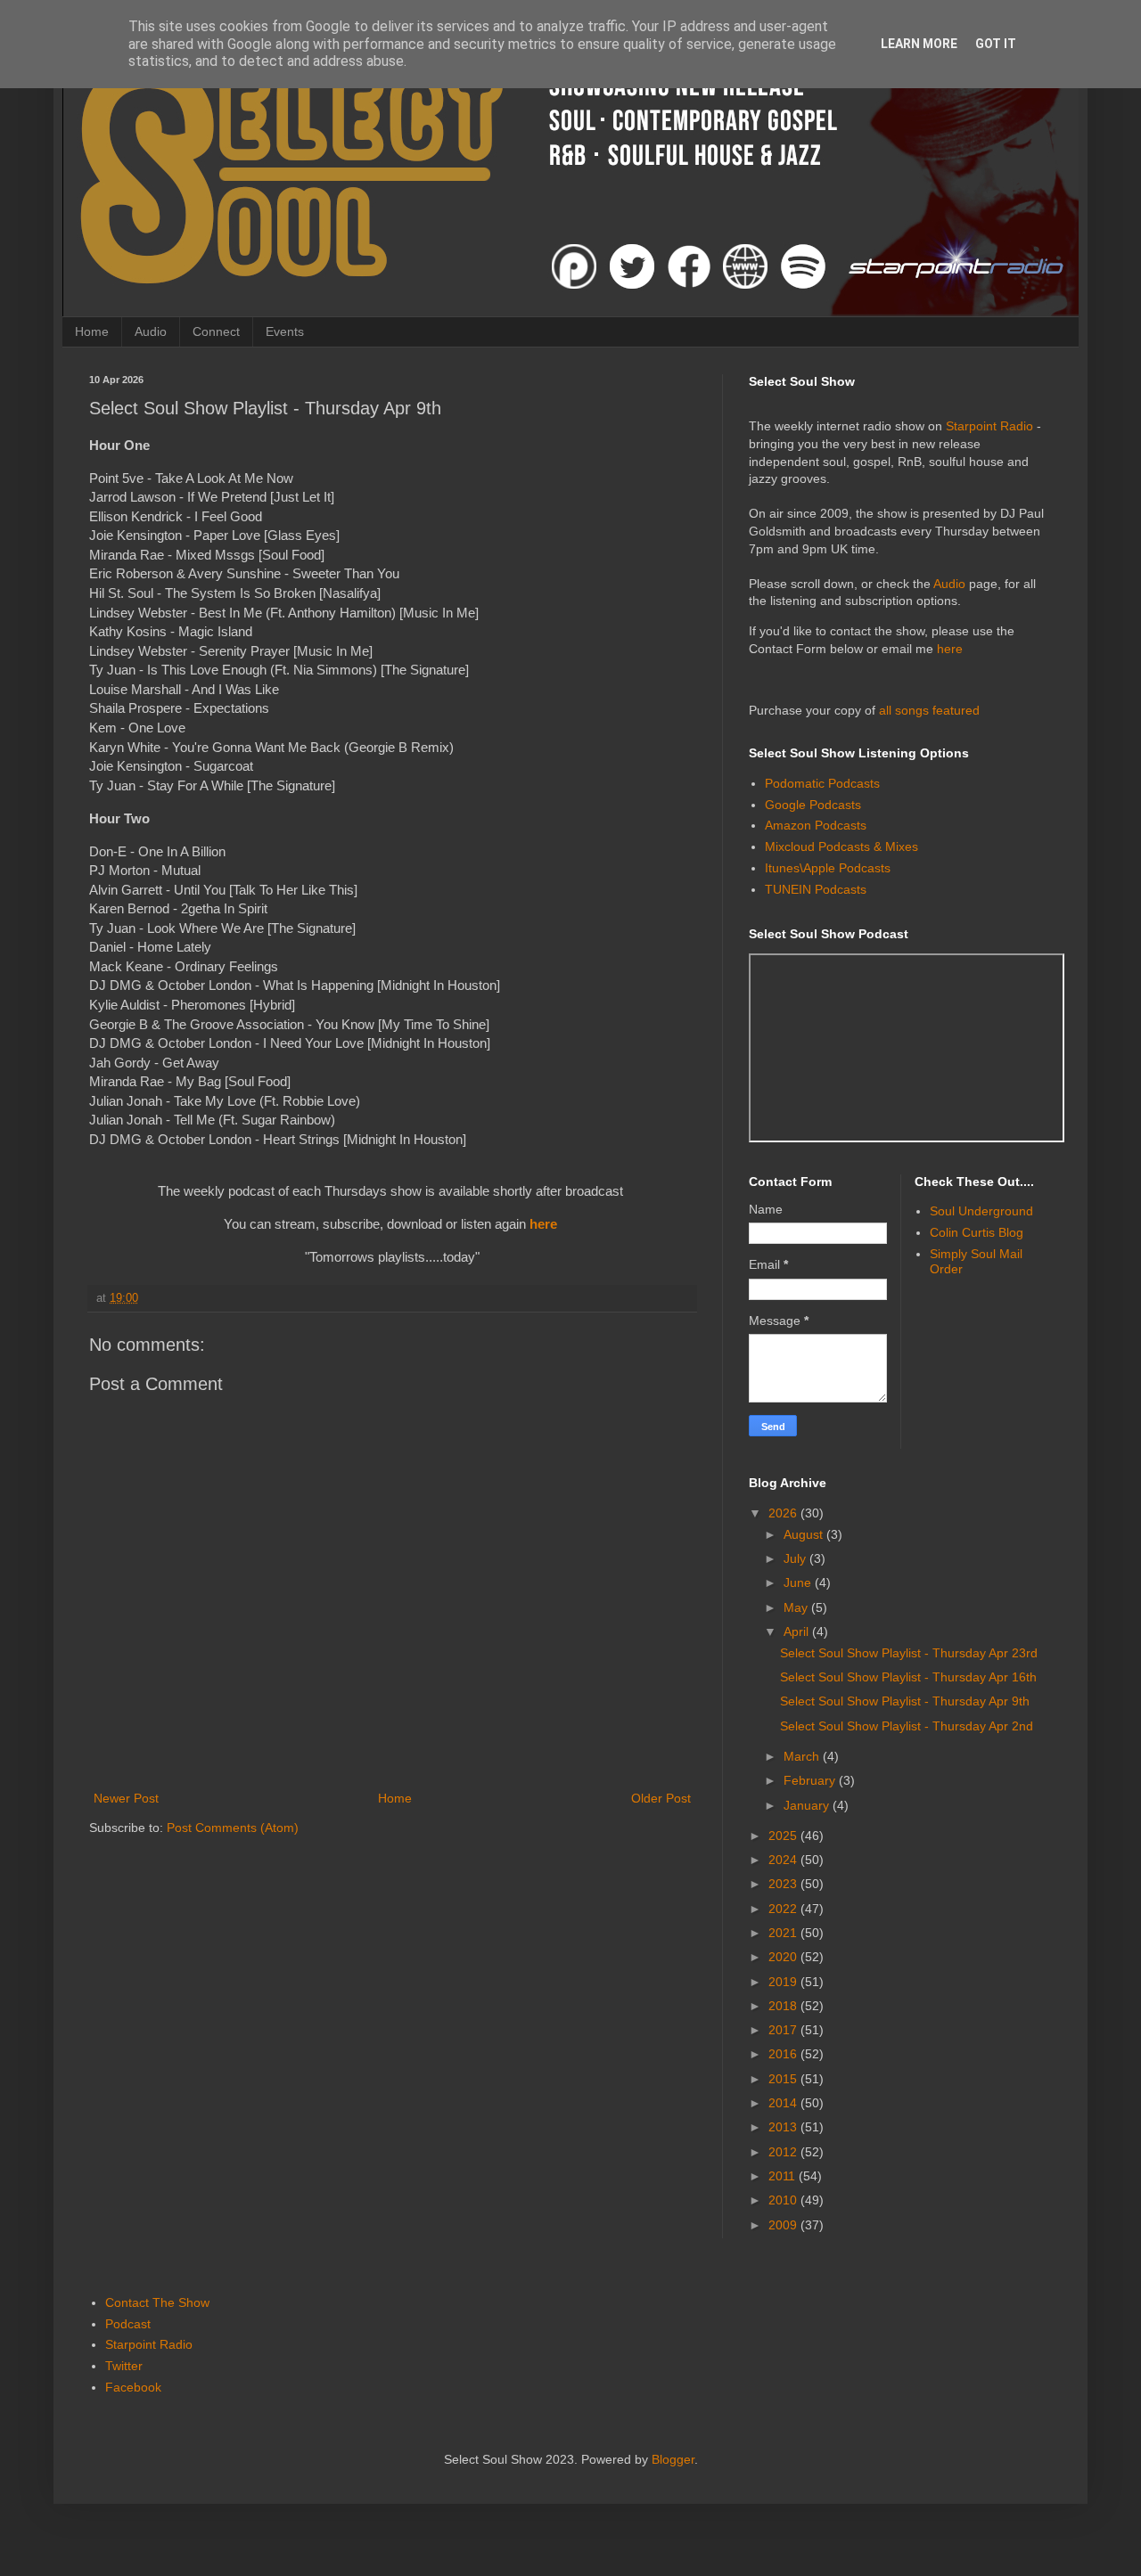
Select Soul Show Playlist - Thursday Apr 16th (908, 1677)
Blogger (673, 2459)
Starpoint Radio (989, 426)
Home (92, 331)
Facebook (133, 2387)
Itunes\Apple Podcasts (828, 868)
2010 (784, 2200)
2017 (784, 2030)
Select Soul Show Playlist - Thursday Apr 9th (905, 1701)
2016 (784, 2054)
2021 (784, 1933)
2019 (784, 1982)
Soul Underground (981, 1211)
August (805, 1534)
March (803, 1756)
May (797, 1607)
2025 (784, 1836)
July (796, 1558)
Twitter (124, 2366)
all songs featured (929, 710)
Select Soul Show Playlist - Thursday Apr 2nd (907, 1726)
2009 (784, 2225)
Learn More (919, 44)
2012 (784, 2152)
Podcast (128, 2324)
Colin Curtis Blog (977, 1232)
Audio (151, 331)
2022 (784, 1909)
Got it (996, 44)
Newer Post (126, 1798)
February (811, 1780)
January (808, 1805)
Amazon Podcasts (816, 825)
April (798, 1631)
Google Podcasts (813, 805)
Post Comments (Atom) (233, 1828)
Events (285, 331)
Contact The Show (157, 2302)
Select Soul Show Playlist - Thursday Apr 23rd (909, 1653)
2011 (784, 2176)
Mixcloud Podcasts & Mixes (841, 846)
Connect (216, 331)
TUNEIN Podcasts (816, 889)
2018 (784, 2006)
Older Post (661, 1798)
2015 (784, 2079)
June (799, 1582)
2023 (784, 1884)
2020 (784, 1957)
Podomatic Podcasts (822, 783)
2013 (784, 2127)
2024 (784, 1860)
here (543, 1224)
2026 (784, 1513)
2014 (784, 2103)
